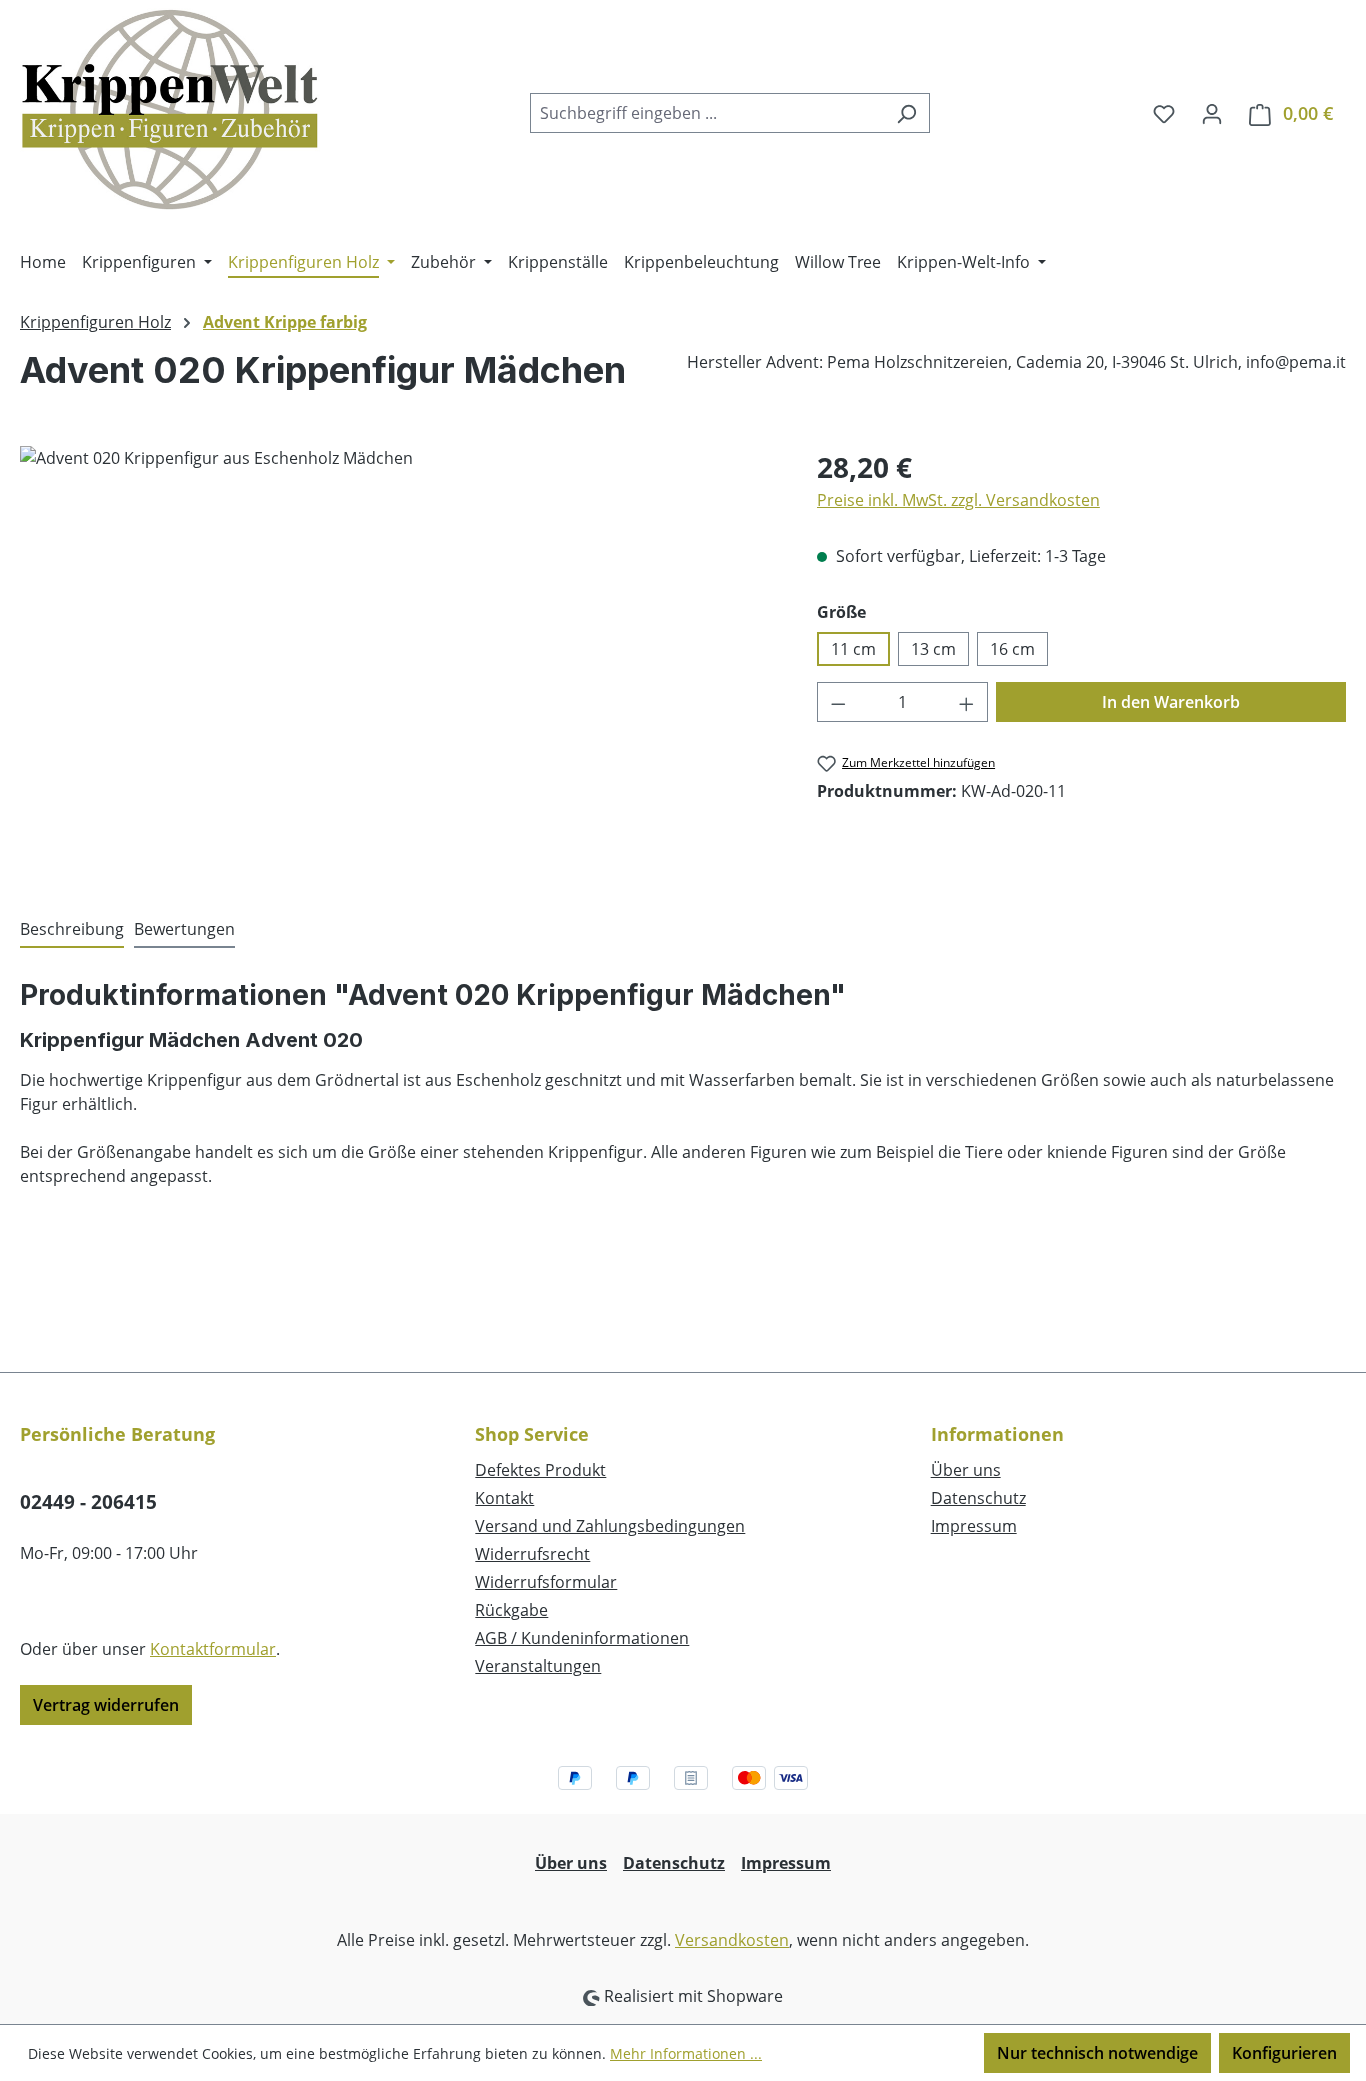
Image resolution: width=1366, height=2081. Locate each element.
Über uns (966, 1470)
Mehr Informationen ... (686, 2053)
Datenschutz (978, 1498)
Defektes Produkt (540, 1470)
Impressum (974, 1526)
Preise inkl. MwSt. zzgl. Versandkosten (958, 500)
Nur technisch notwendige (1097, 2053)
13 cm (933, 649)
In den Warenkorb (1171, 702)
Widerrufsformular (546, 1582)
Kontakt (504, 1498)
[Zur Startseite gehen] (170, 109)
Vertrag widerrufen (106, 1705)
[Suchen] (906, 113)
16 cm (1012, 649)
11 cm (853, 649)
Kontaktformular (213, 1649)
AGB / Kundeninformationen (582, 1638)
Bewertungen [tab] (184, 929)
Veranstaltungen (538, 1666)
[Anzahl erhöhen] (967, 702)
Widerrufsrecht (532, 1554)
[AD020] (398, 661)
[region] (398, 661)
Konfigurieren (1284, 2053)
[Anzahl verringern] (838, 702)
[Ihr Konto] (1212, 113)
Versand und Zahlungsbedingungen (610, 1526)
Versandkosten (732, 1940)
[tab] (72, 930)
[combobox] (707, 113)
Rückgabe (511, 1610)
